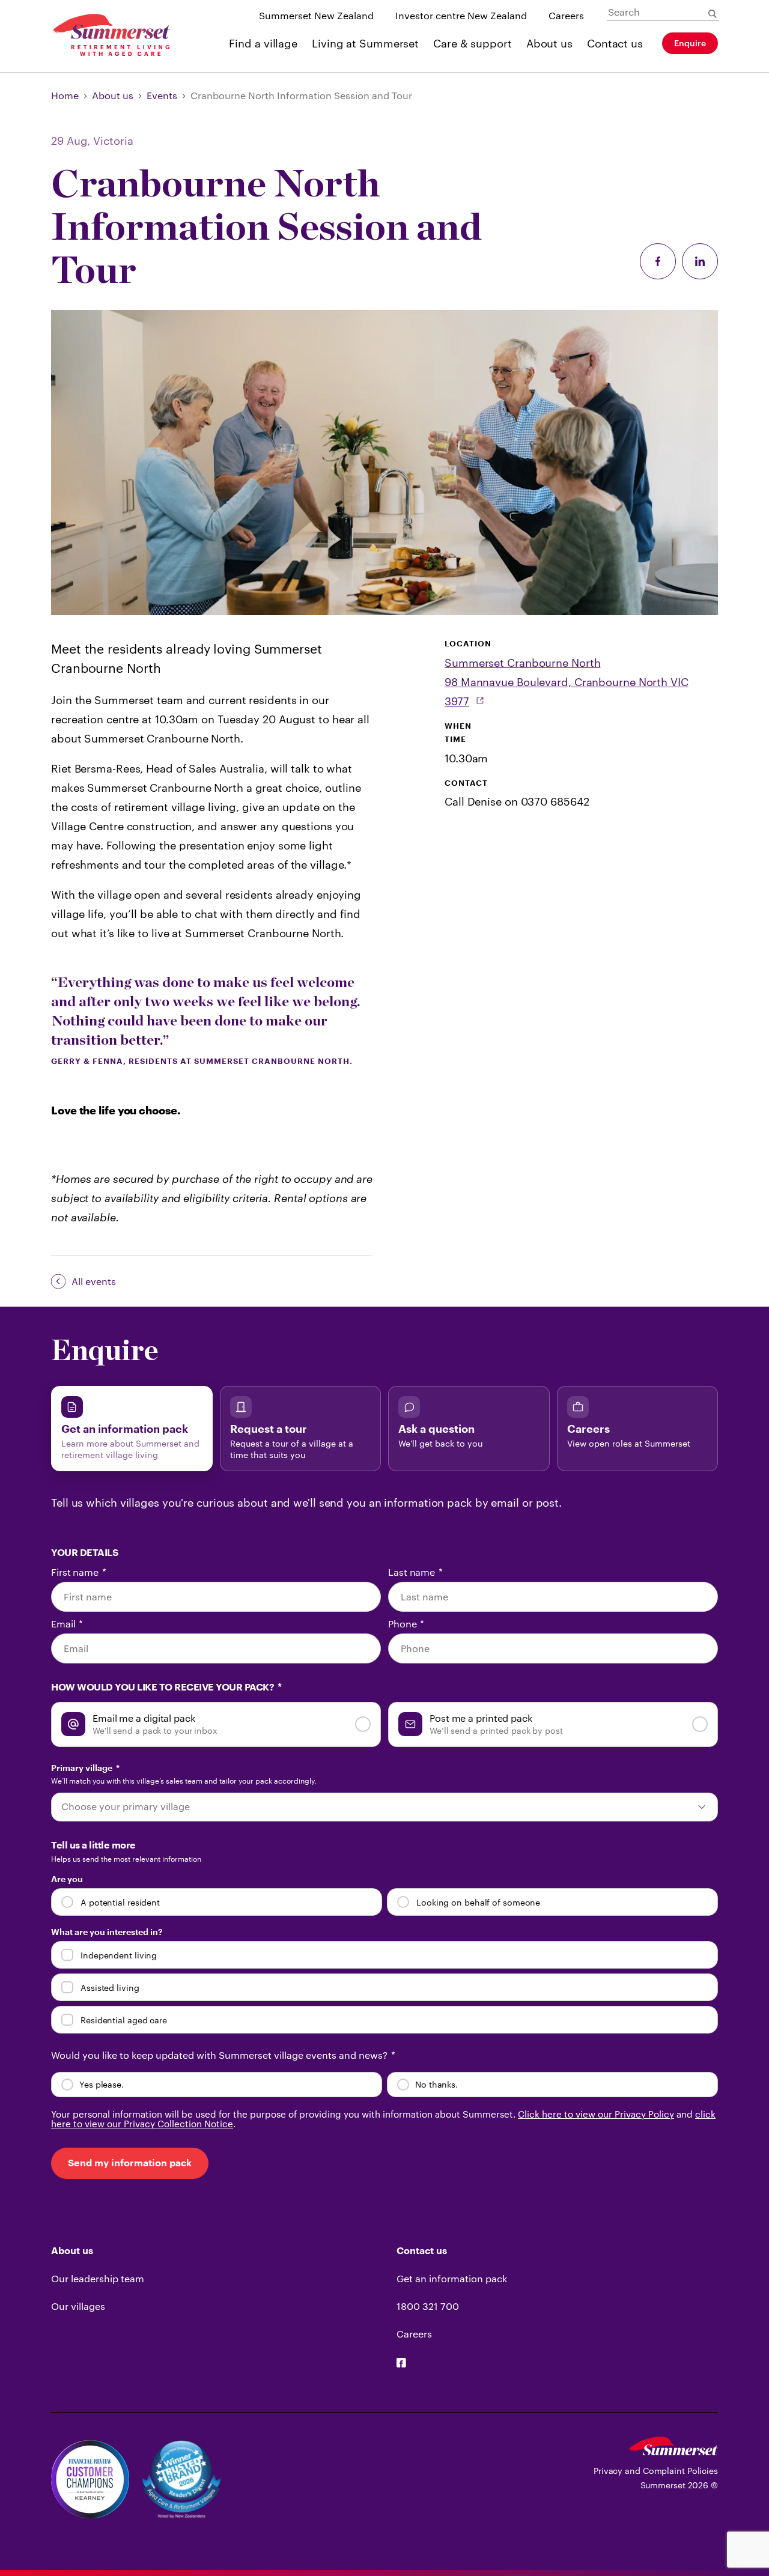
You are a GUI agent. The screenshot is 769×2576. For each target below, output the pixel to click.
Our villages (78, 2306)
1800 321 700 (428, 2306)
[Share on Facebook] (658, 262)
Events (162, 95)
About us (549, 43)
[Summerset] (673, 2451)
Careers (566, 15)
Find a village (263, 43)
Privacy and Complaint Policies (656, 2471)
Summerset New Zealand (316, 15)
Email (67, 1624)
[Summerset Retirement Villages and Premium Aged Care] (111, 36)
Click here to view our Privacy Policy (596, 2114)
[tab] (132, 1429)
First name (79, 1572)
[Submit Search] (713, 14)
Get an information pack (452, 2278)
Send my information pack (130, 2163)
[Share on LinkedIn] (700, 262)
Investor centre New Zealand (461, 15)
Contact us (615, 43)
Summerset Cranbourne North (522, 663)
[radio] (216, 1724)
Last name (415, 1572)
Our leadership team (98, 2278)
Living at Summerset (365, 43)
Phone (406, 1624)
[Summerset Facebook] (401, 2364)
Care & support (473, 43)
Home (65, 95)
